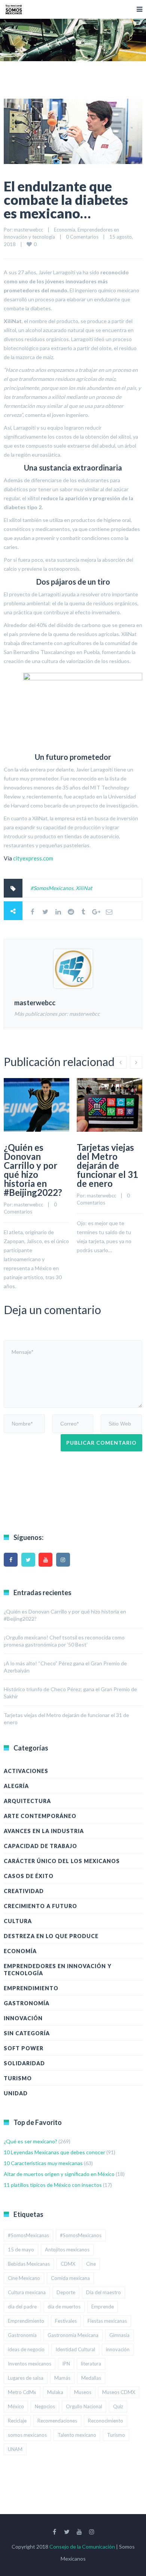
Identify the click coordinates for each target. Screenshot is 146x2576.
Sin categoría (27, 2033)
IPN (66, 2364)
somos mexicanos (27, 2435)
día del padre (22, 2307)
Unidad (16, 2093)
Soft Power (24, 2048)
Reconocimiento (106, 2421)
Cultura (18, 1921)
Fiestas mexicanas (107, 2321)
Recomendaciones (57, 2421)
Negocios (45, 2406)
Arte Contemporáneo (40, 1816)
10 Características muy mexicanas (43, 2163)
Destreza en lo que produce (51, 1936)
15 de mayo (21, 2250)
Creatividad (24, 1891)
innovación (118, 2349)
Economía (65, 230)
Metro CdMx (22, 2392)
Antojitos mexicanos (67, 2250)
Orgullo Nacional (84, 2406)
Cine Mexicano (24, 2278)
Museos (83, 2392)
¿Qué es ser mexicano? (31, 2141)
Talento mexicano (77, 2435)
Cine (91, 2264)
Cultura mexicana (27, 2292)
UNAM (15, 2449)
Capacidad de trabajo (40, 1846)
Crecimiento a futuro (40, 1906)
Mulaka (55, 2392)
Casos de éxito (29, 1876)
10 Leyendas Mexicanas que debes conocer (54, 2152)
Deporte (66, 2292)
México (16, 2406)
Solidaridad (24, 2063)
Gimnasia (119, 2335)
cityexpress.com (33, 858)
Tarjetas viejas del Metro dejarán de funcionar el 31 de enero (107, 1165)
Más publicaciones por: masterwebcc (57, 1014)
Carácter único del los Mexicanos (62, 1861)
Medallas (91, 2378)
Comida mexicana (70, 2278)
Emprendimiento (31, 1988)
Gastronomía (27, 2003)
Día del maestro (104, 2292)
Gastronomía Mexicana (73, 2335)
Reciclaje (17, 2421)
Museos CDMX (119, 2392)
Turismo (18, 2078)
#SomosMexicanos (52, 888)
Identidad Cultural (75, 2349)
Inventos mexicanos (30, 2364)
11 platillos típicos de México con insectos (53, 2185)
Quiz (118, 2406)
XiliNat (84, 888)
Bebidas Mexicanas (29, 2264)
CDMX (68, 2264)
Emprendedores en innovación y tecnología (58, 1970)
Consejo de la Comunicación (82, 2547)
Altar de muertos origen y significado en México (59, 2174)
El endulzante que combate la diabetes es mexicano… (66, 200)
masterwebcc (28, 230)
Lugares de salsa (26, 2378)
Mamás (62, 2378)
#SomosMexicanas (28, 2235)
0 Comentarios (82, 237)
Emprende (103, 2307)
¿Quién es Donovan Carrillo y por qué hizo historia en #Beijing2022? (33, 1170)
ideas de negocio (26, 2349)
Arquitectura (27, 1801)
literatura (91, 2364)
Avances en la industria (44, 1831)
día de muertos (64, 2307)
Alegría (16, 1786)
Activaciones (26, 1771)
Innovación (23, 2018)
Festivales (66, 2321)
